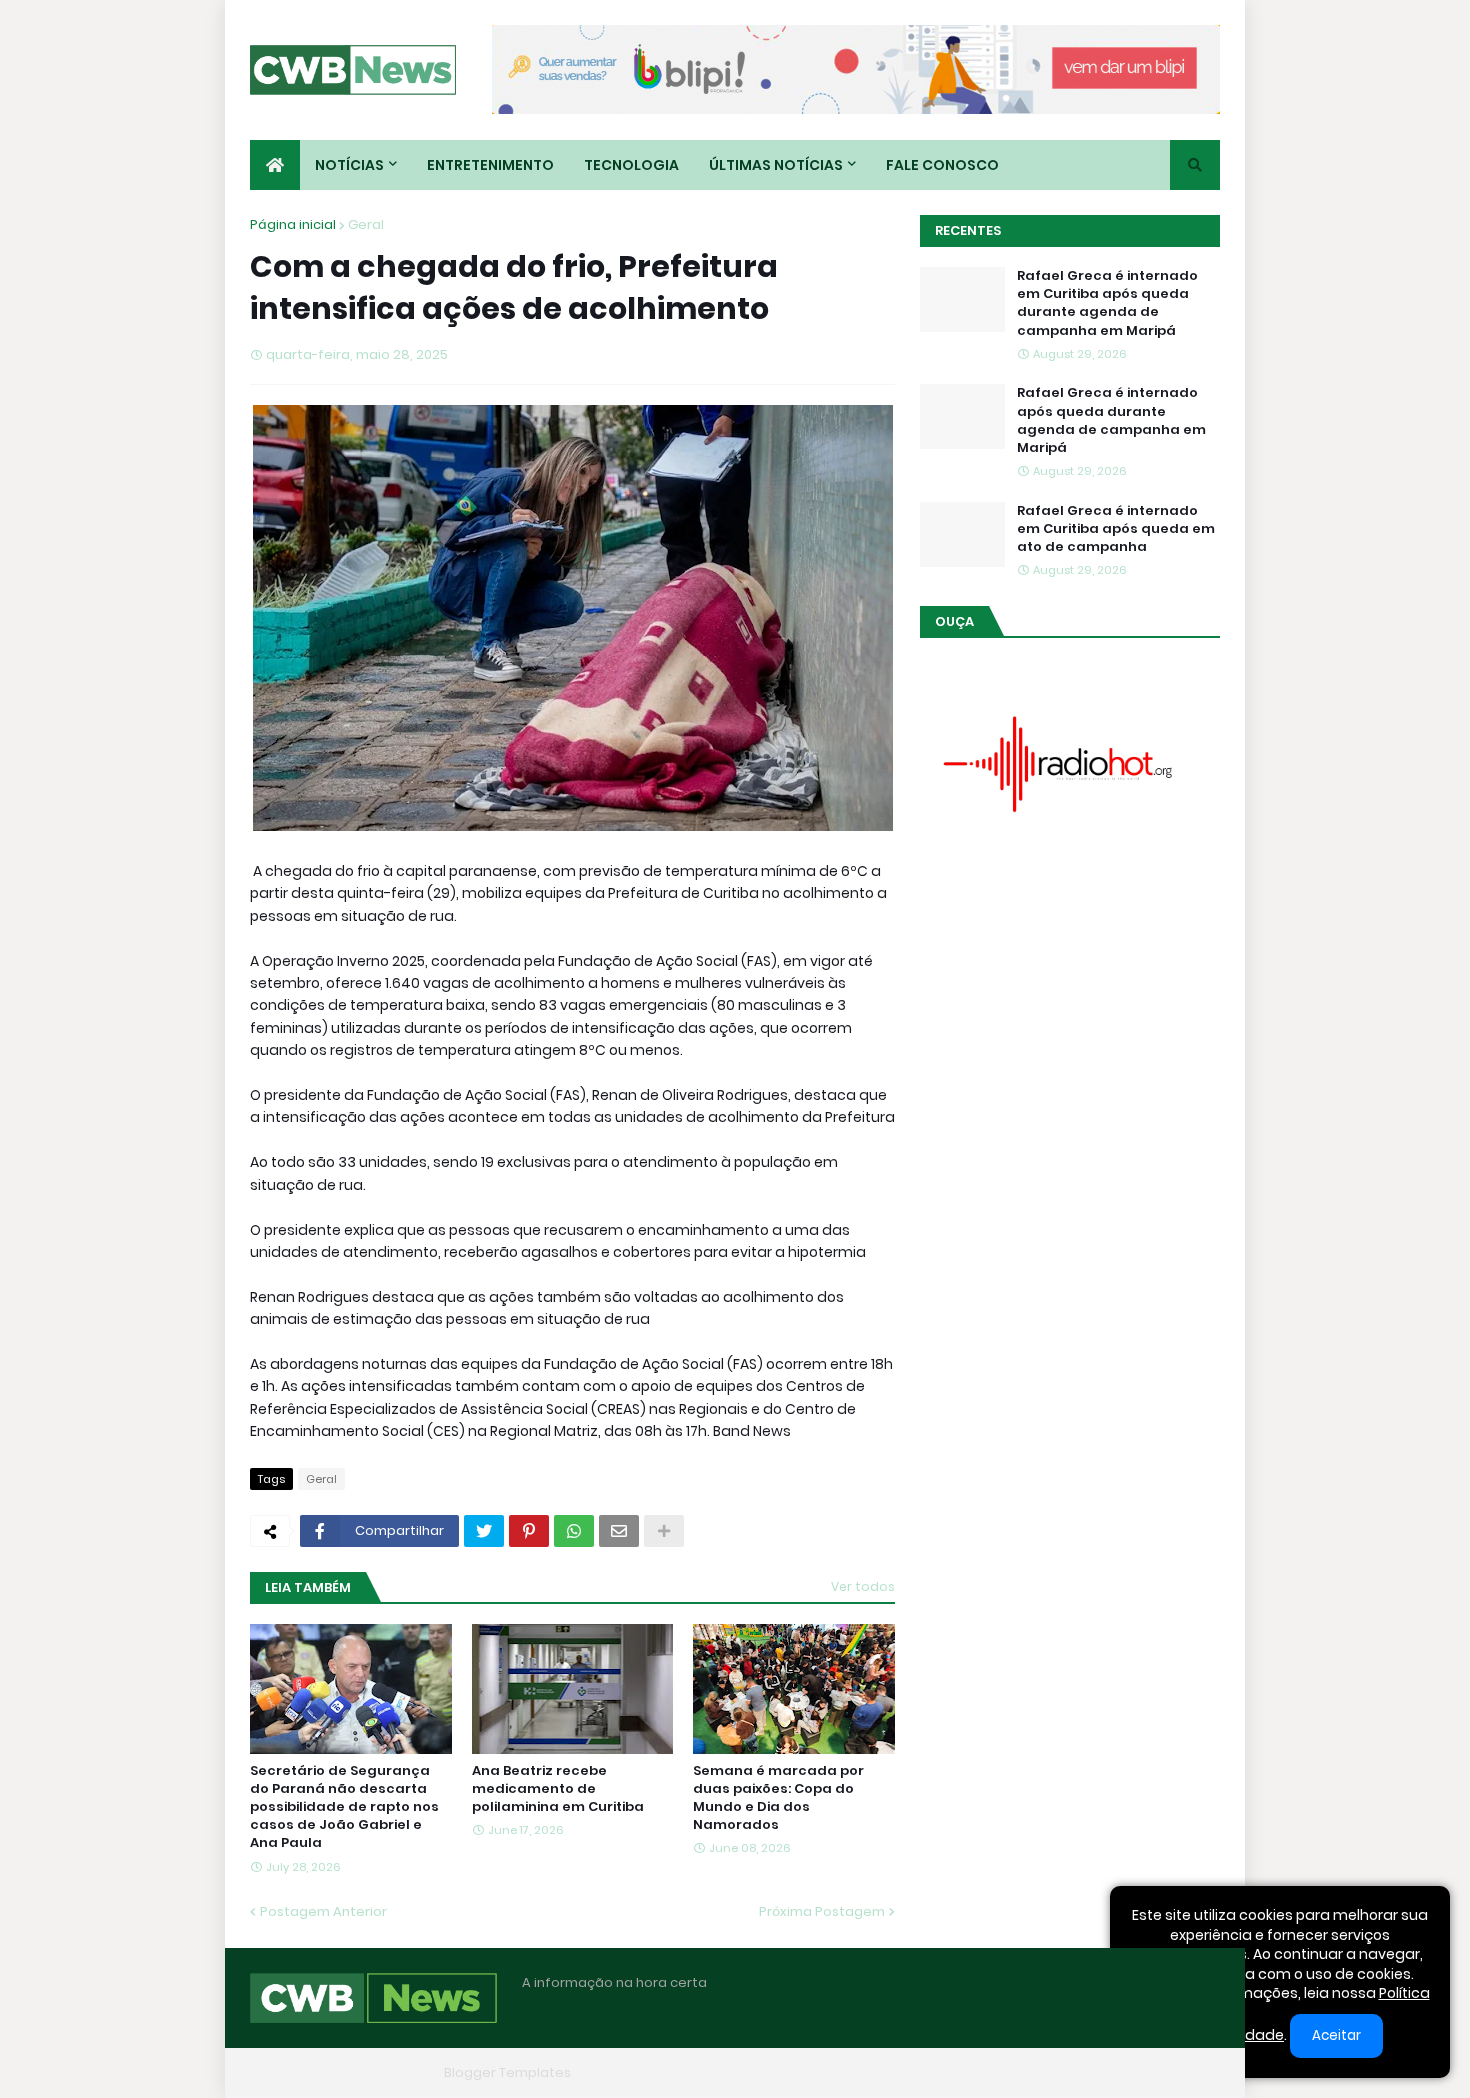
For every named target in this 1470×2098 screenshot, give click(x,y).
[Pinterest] (529, 1531)
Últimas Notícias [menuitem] (776, 165)
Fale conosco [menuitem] (942, 165)
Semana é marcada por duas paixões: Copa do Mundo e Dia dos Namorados (778, 1798)
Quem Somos (1000, 2072)
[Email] (619, 1531)
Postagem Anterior (323, 1911)
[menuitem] (275, 165)
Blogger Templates (507, 2072)
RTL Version (1183, 2072)
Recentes (968, 230)
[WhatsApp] (574, 1531)
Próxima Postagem (822, 1911)
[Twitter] (484, 1531)
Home (913, 2072)
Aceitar (1336, 2035)
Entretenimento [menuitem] (490, 165)
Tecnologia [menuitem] (631, 165)
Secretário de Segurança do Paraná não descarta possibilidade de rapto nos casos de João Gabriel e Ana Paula (344, 1807)
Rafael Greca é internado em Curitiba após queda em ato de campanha (1116, 529)
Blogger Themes (381, 2072)
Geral (366, 224)
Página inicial (293, 224)
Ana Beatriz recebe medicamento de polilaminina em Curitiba (558, 1789)
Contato (1095, 2072)
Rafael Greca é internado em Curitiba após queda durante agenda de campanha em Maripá (1107, 303)
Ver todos (863, 1586)
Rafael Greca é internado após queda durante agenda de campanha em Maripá (1111, 420)
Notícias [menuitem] (349, 165)
